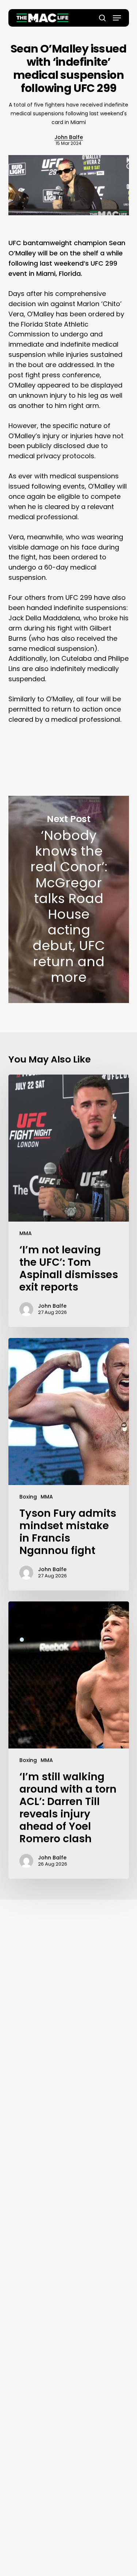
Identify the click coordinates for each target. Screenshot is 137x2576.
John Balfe (69, 137)
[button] (117, 18)
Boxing (28, 1497)
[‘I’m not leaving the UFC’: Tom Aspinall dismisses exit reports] (69, 1201)
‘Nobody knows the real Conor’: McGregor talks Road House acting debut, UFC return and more (69, 900)
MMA (26, 1233)
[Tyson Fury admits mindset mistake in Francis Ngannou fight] (69, 1464)
